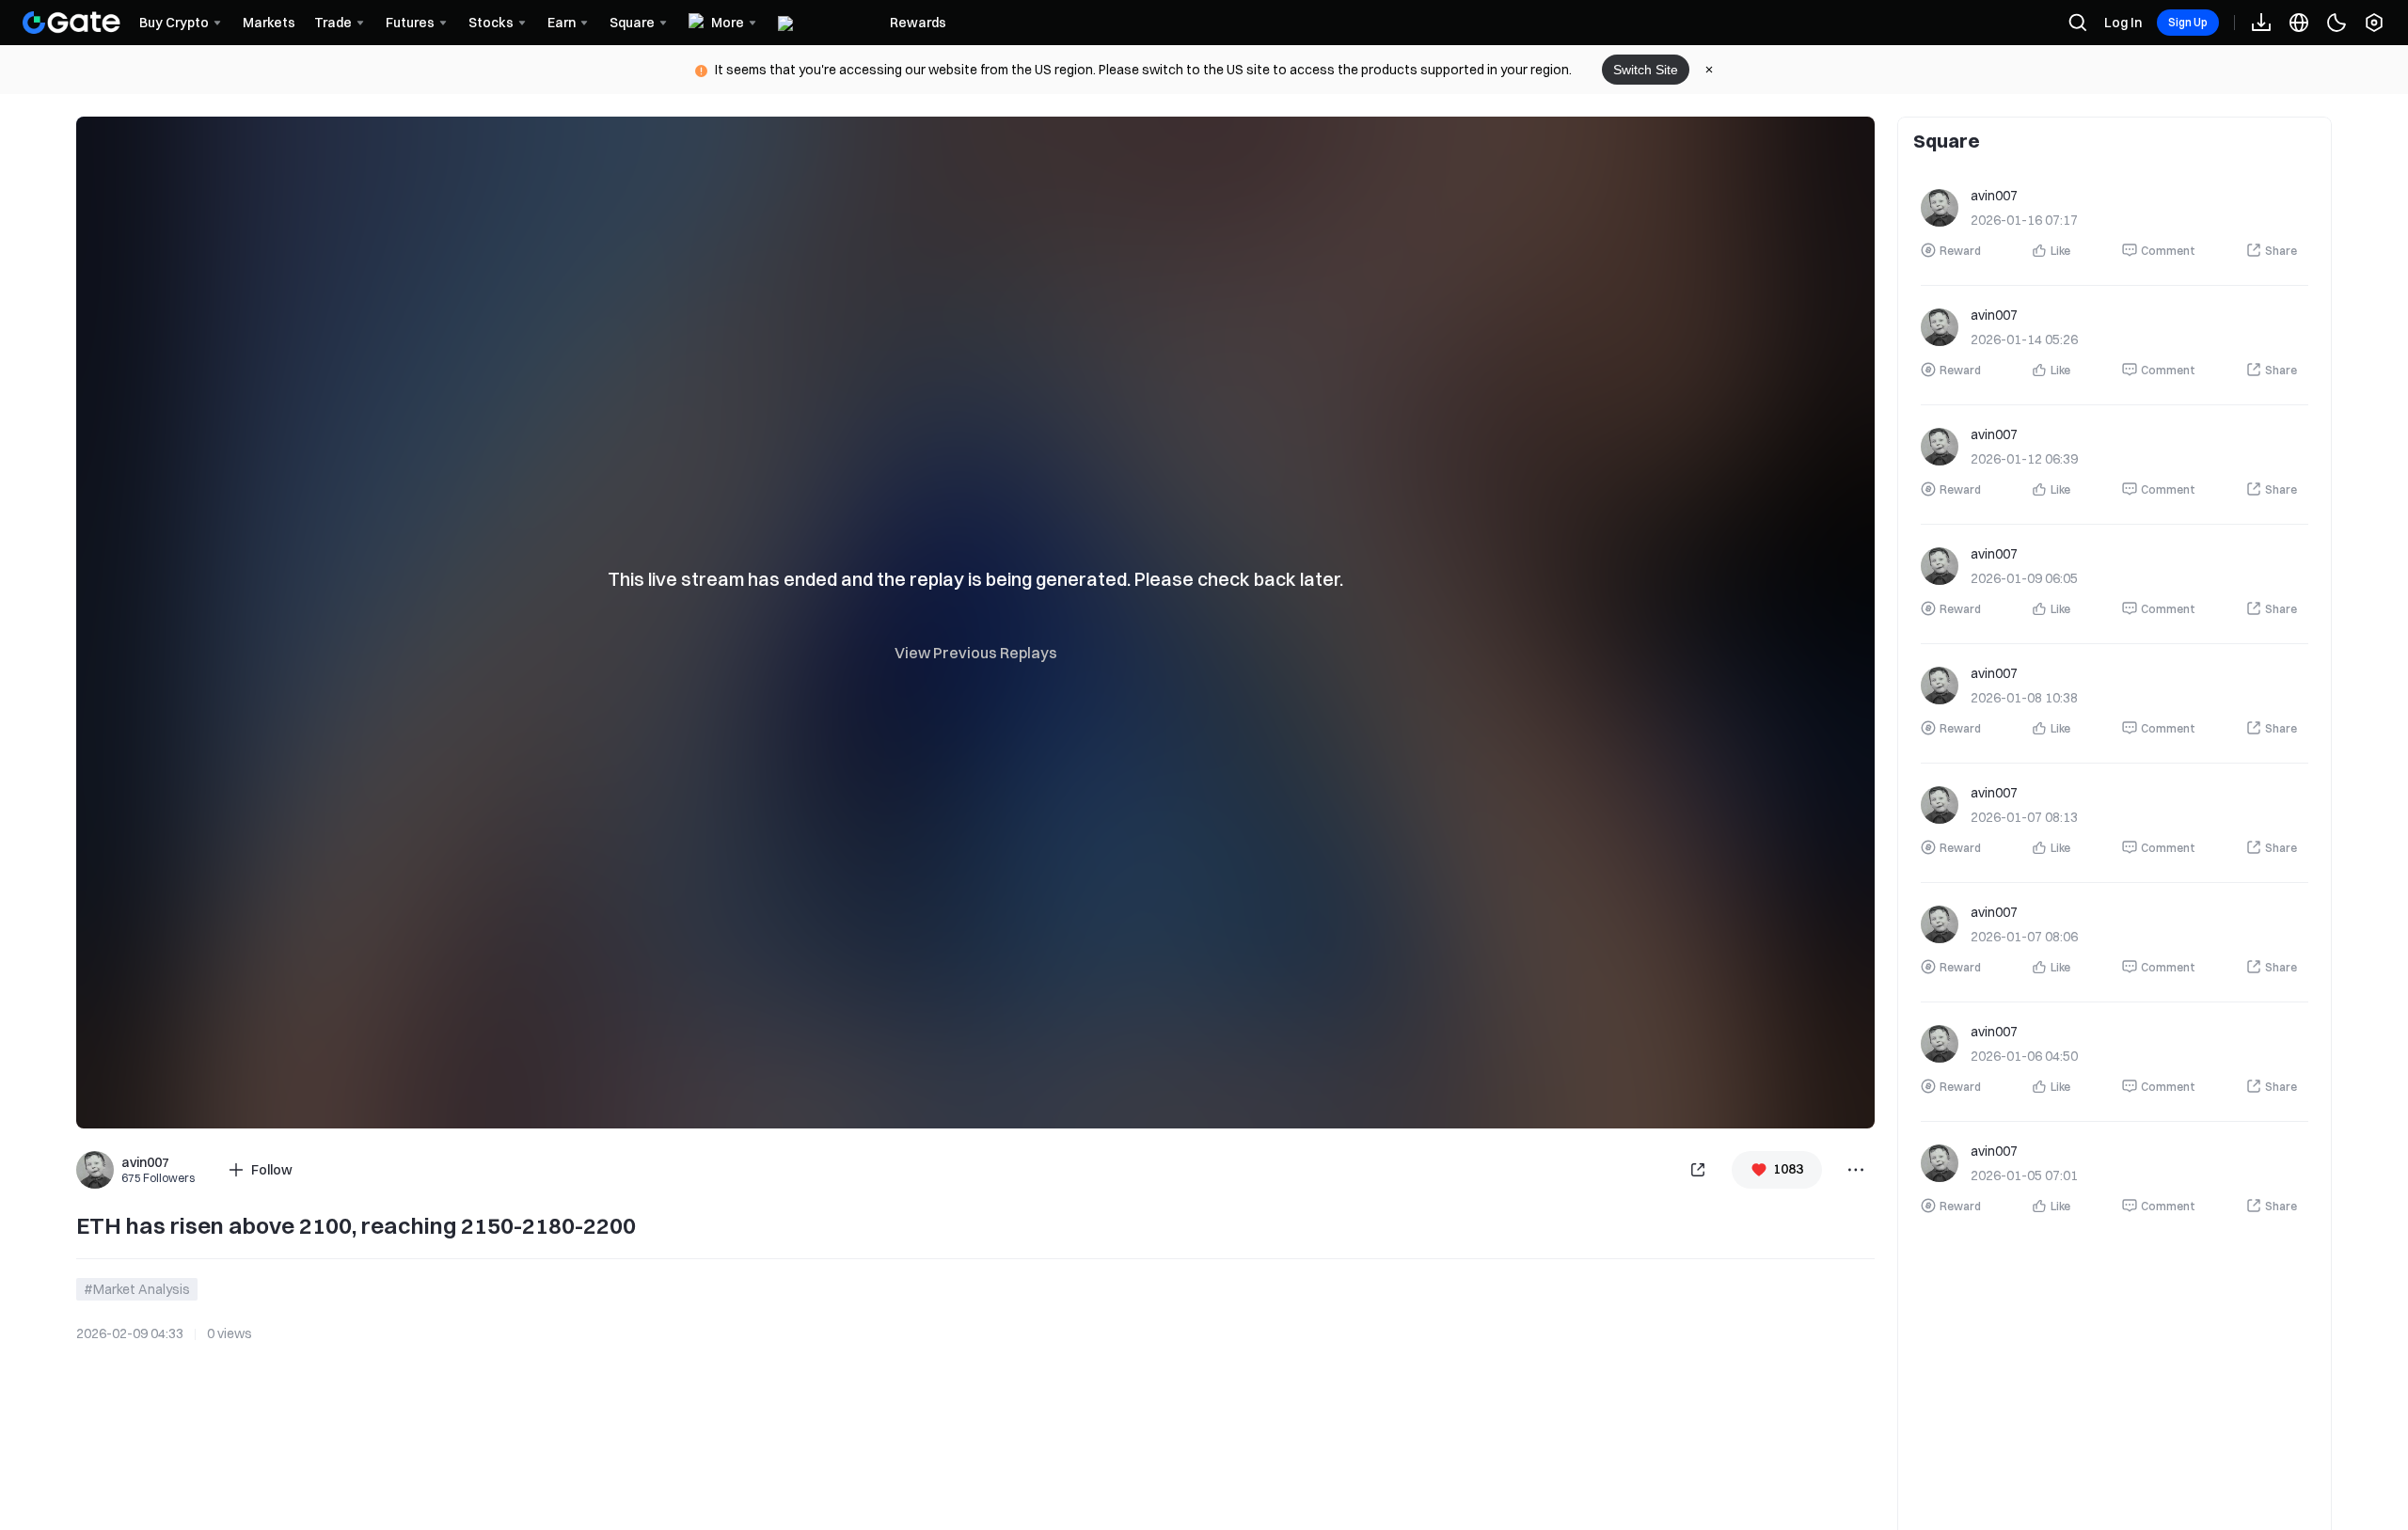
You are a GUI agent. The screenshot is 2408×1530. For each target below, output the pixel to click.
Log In (2123, 23)
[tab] (1947, 140)
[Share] (1698, 1170)
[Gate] (71, 23)
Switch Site (1646, 70)
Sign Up (2188, 22)
